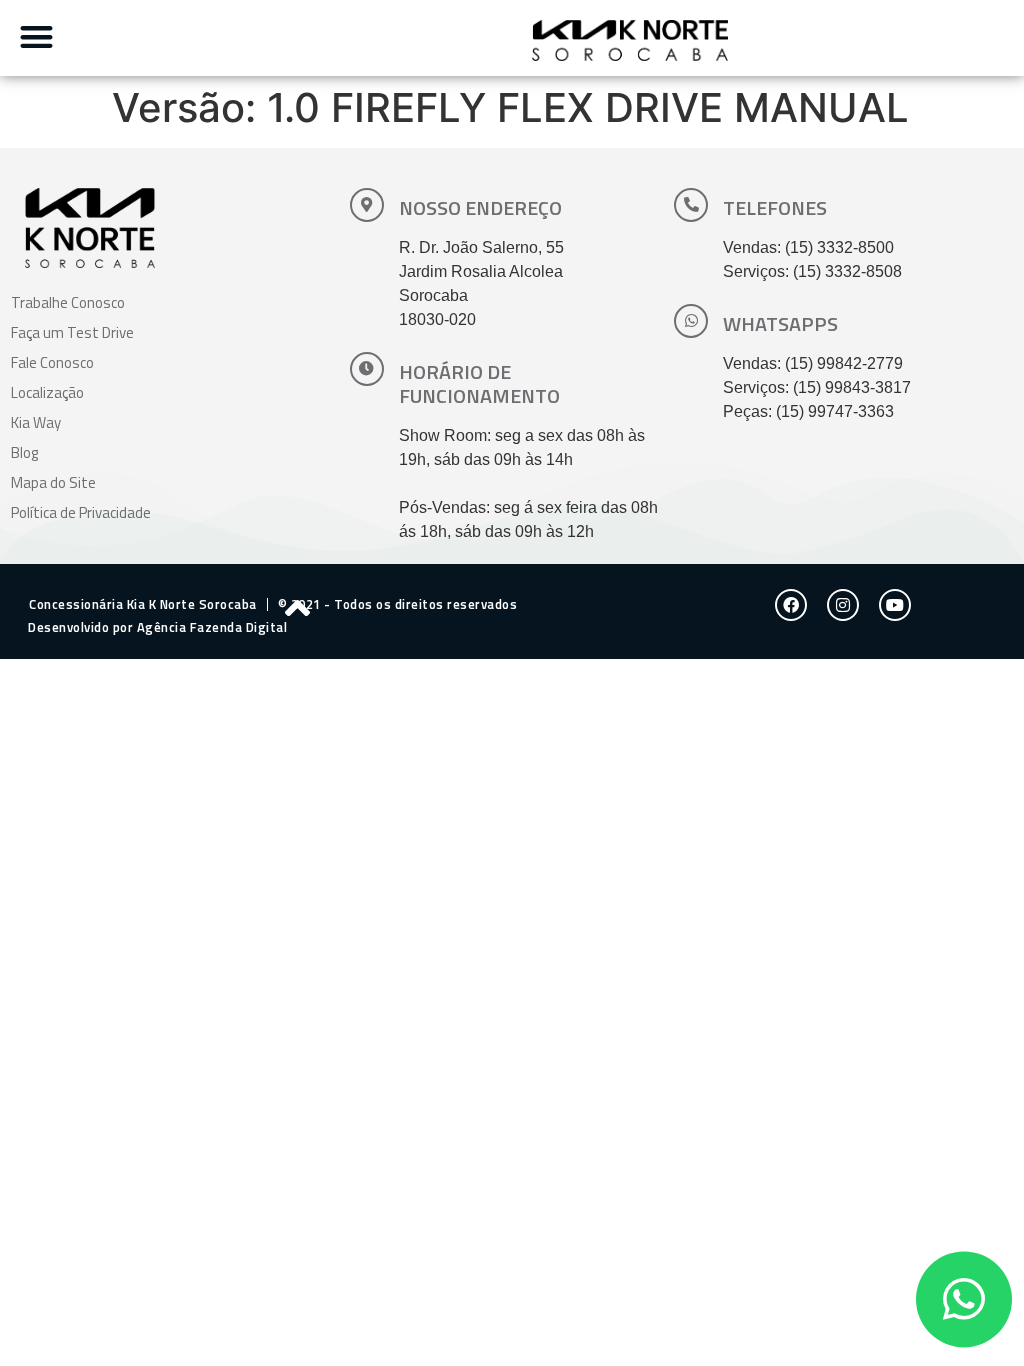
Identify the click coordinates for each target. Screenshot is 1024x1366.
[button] (36, 36)
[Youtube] (895, 605)
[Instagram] (843, 605)
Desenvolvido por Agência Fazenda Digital (157, 627)
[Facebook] (791, 605)
